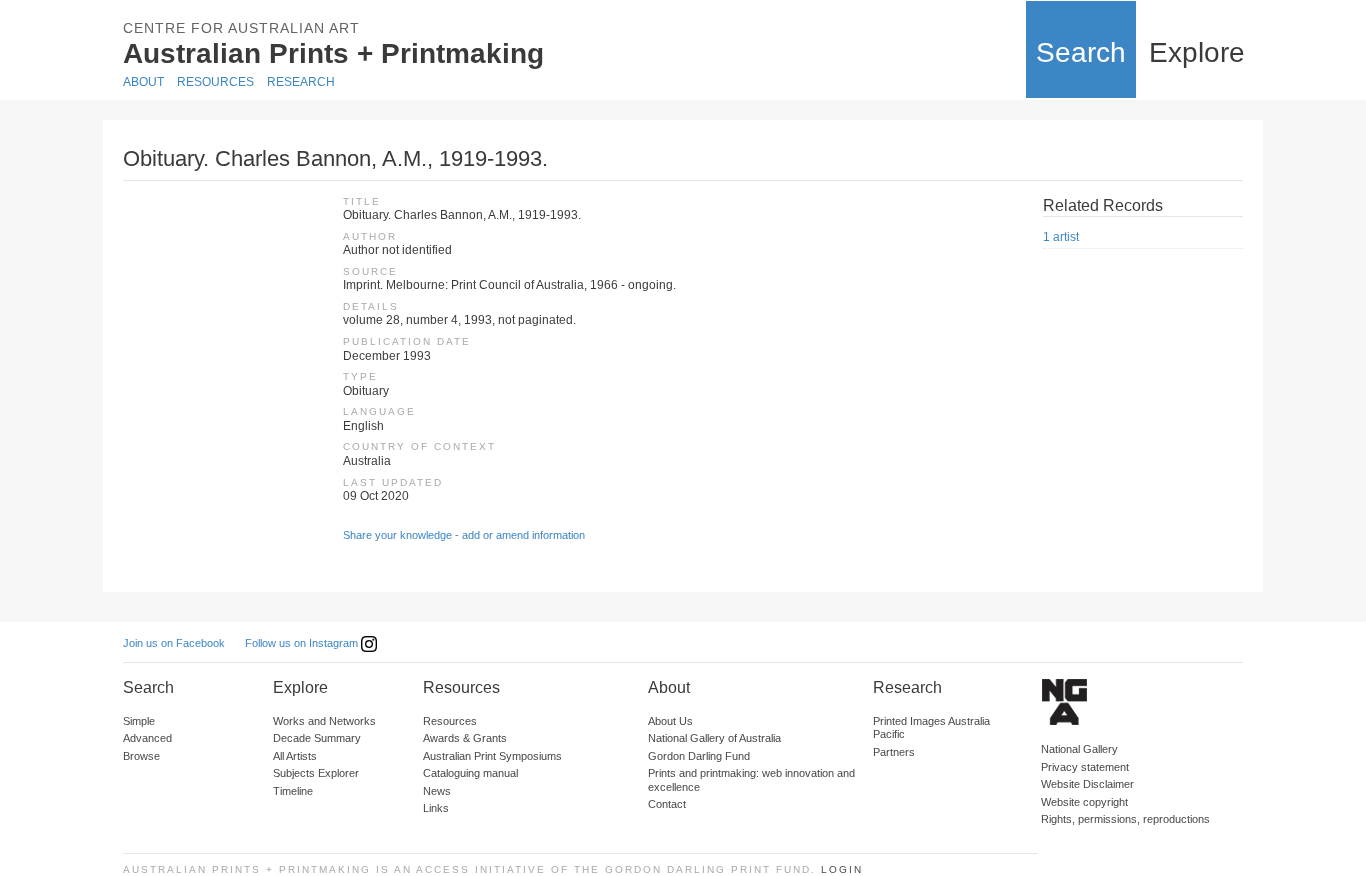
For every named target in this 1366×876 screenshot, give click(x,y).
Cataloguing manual (470, 773)
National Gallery (1079, 749)
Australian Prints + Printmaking (333, 53)
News (437, 791)
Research (301, 82)
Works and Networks (324, 721)
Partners (894, 752)
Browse (141, 756)
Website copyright (1084, 802)
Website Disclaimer (1087, 784)
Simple (139, 721)
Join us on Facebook (174, 643)
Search (1081, 52)
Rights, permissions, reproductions (1125, 819)
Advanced (147, 738)
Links (436, 808)
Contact (667, 804)
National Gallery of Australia (714, 738)
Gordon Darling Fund (699, 756)
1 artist (1061, 237)
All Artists (295, 756)
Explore (1197, 52)
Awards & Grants (465, 738)
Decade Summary (317, 738)
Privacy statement (1085, 767)
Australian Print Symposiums (492, 756)
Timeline (293, 791)
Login (842, 869)
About (143, 82)
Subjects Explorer (316, 773)
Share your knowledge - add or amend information (464, 535)
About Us (670, 721)
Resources (215, 82)
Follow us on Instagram (303, 643)
